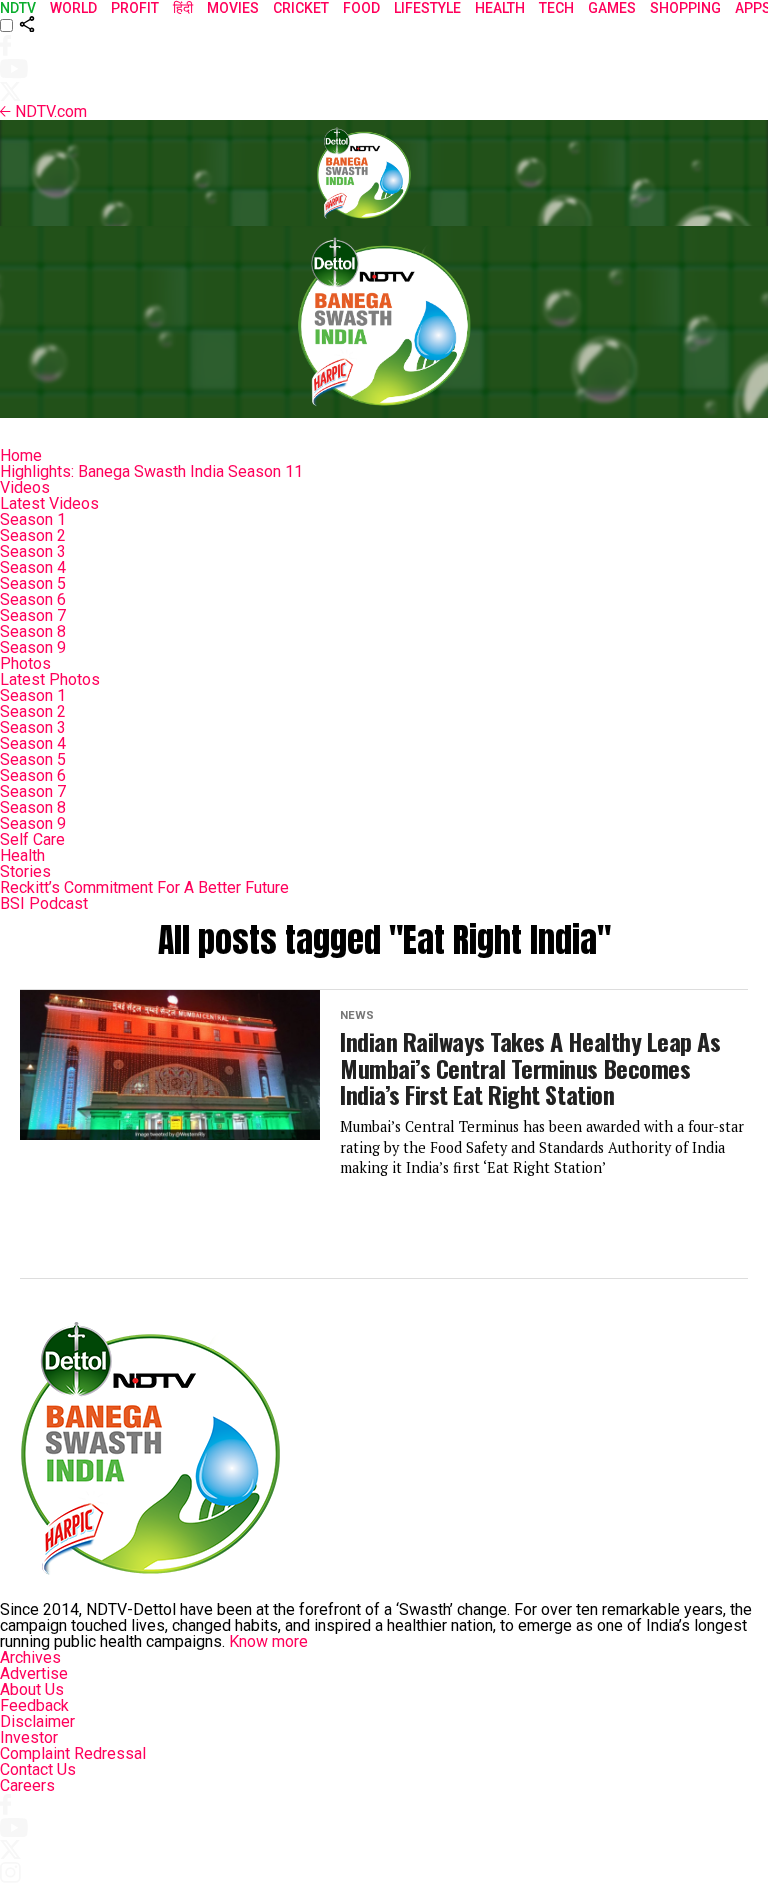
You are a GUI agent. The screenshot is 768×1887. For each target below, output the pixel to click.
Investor (29, 1737)
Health (22, 855)
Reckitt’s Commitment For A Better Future (144, 887)
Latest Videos (49, 503)
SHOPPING (685, 8)
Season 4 (33, 567)
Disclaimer (37, 1721)
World (73, 8)
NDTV (18, 8)
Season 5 (33, 583)
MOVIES (233, 8)
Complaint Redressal (73, 1753)
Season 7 (33, 615)
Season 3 (33, 551)
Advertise (34, 1673)
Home (21, 455)
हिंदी (183, 8)
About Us (32, 1689)
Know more (268, 1641)
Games (612, 8)
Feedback (34, 1705)
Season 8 (33, 631)
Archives (30, 1657)
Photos (25, 663)
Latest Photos (50, 679)
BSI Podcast (44, 903)
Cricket (301, 8)
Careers (27, 1785)
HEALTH (500, 8)
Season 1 (33, 519)
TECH (556, 8)
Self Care (32, 839)
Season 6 (33, 599)
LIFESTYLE (427, 8)
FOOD (361, 8)
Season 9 (33, 647)
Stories (25, 871)
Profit (135, 8)
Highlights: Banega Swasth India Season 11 (151, 471)
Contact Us (38, 1769)
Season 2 (33, 535)
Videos (25, 487)
